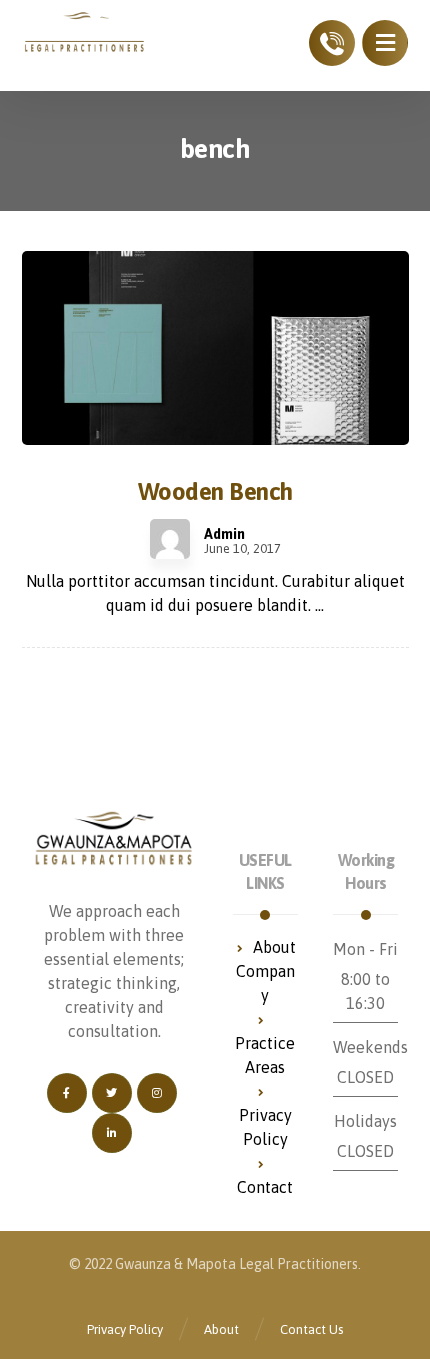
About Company (266, 971)
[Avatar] (170, 539)
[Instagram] (157, 1093)
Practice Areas (265, 1055)
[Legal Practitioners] (85, 32)
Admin (224, 534)
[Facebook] (67, 1093)
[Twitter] (112, 1093)
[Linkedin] (112, 1133)
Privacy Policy (265, 1127)
